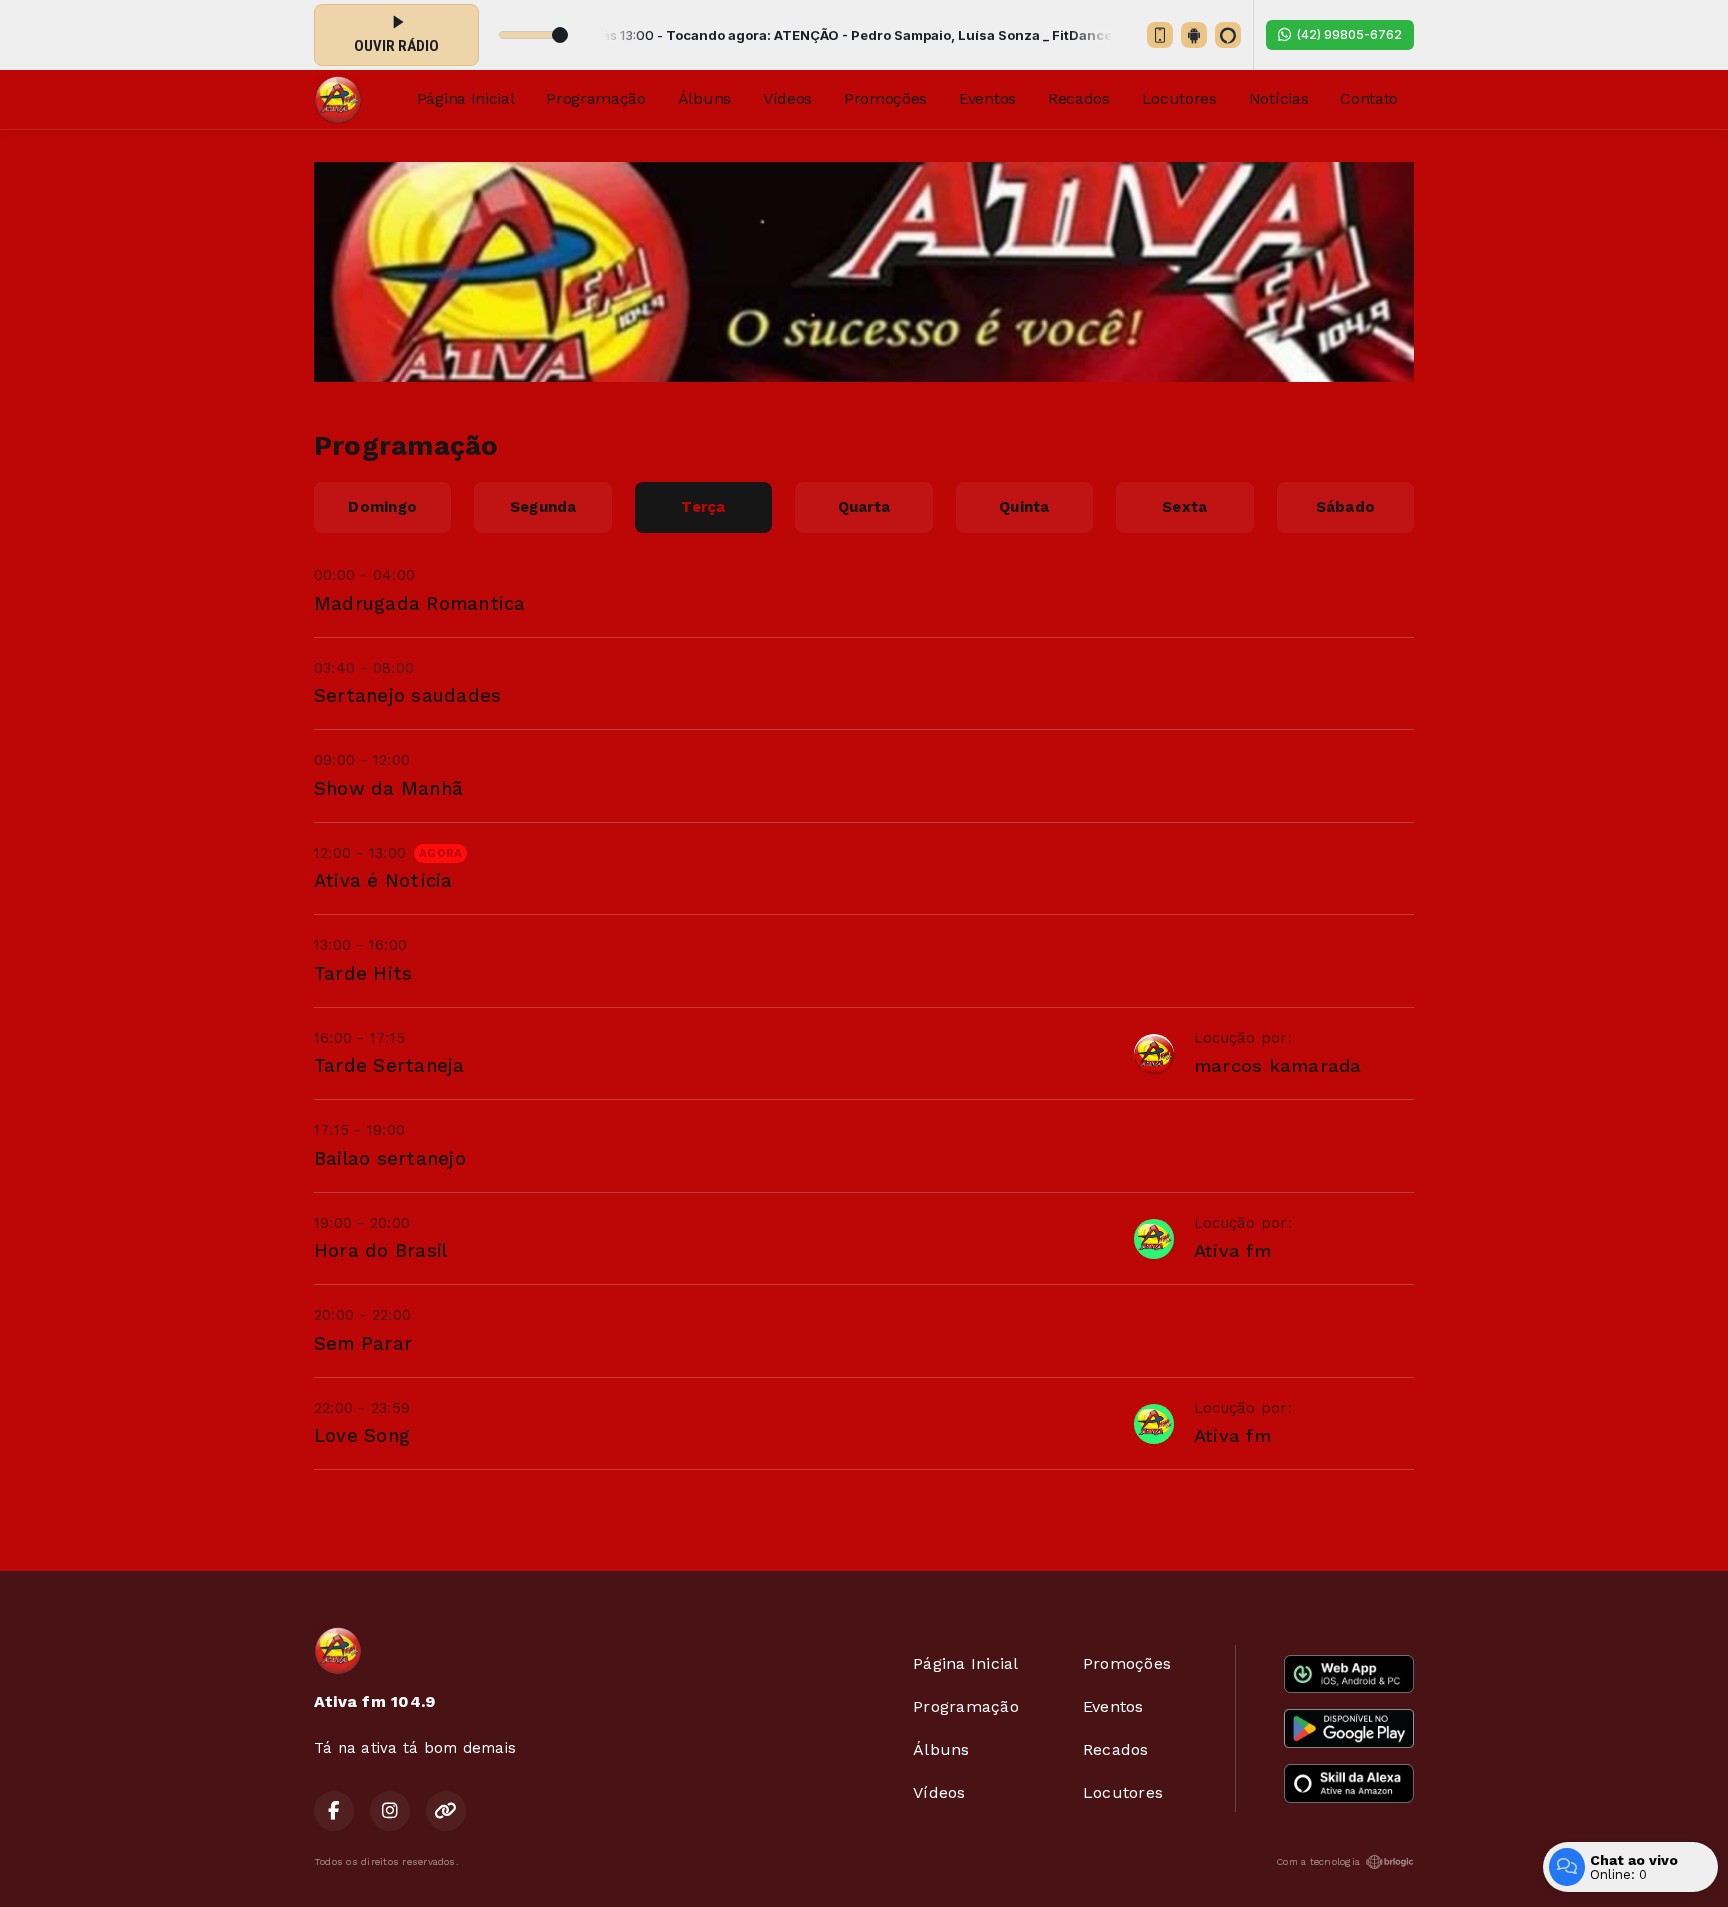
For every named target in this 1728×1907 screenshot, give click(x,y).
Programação (595, 98)
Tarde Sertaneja (389, 1065)
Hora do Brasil (380, 1250)
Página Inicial (466, 98)
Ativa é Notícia (383, 880)
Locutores (1179, 98)
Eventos (987, 98)
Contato (1369, 98)
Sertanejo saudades (407, 695)
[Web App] (1160, 35)
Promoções (885, 98)
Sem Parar (363, 1343)
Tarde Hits (363, 973)
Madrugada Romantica (420, 603)
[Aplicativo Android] (1194, 35)
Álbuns (704, 98)
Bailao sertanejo (390, 1158)
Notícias (1278, 98)
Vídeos (787, 98)
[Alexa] (1228, 35)
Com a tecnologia (1318, 1861)
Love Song (362, 1435)
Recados (1079, 98)
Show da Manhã (388, 788)
